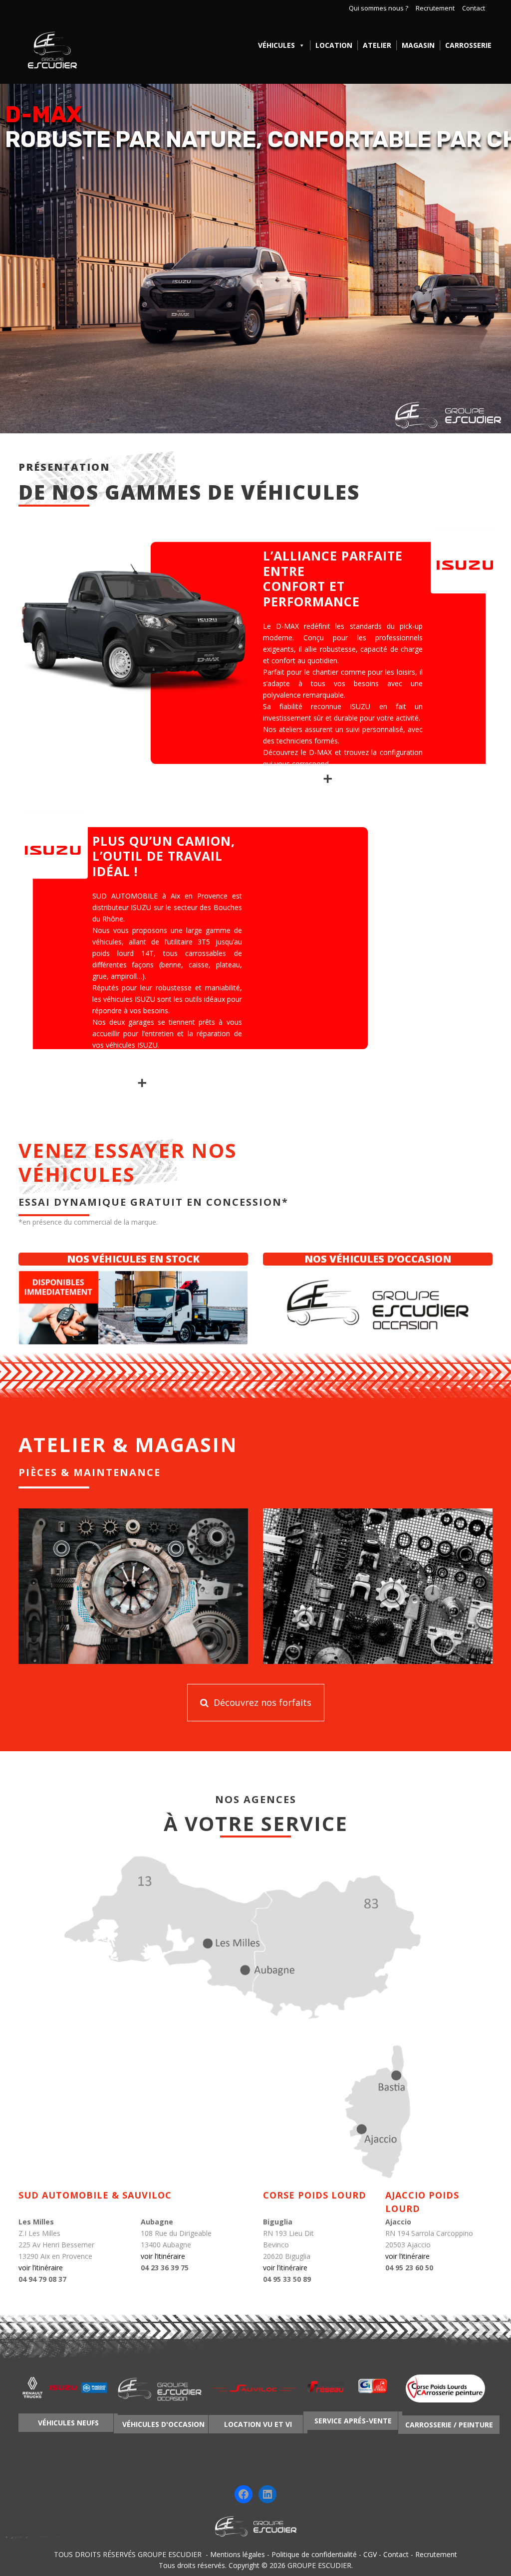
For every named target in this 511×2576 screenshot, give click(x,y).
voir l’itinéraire (41, 2268)
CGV (370, 2554)
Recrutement (435, 8)
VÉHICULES (276, 45)
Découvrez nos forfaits (261, 1702)
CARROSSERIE (468, 45)
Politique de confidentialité (314, 2554)
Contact (474, 8)
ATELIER (377, 45)
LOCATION (334, 45)
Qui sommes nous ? (379, 8)
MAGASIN (418, 45)
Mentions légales (238, 2554)
